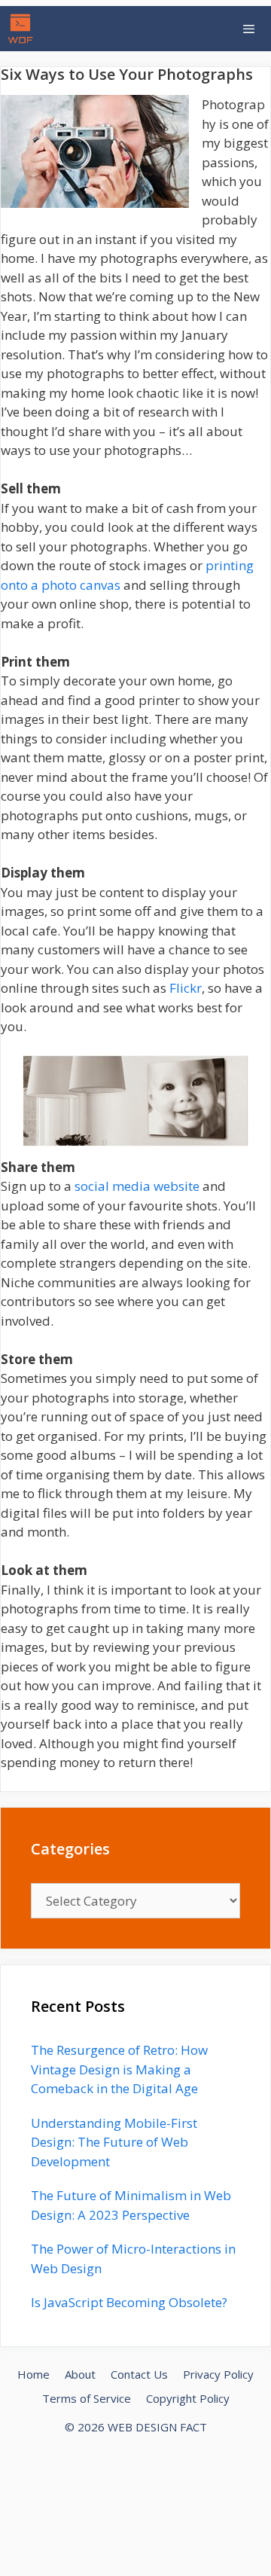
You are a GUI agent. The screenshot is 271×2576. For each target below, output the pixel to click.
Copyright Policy (188, 2398)
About (80, 2374)
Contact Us (139, 2374)
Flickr (186, 988)
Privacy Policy (218, 2374)
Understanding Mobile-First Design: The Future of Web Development (114, 2142)
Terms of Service (87, 2398)
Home (33, 2374)
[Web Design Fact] (24, 29)
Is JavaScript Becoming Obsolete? (129, 2302)
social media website (137, 1186)
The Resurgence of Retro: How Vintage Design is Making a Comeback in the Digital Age (119, 2069)
